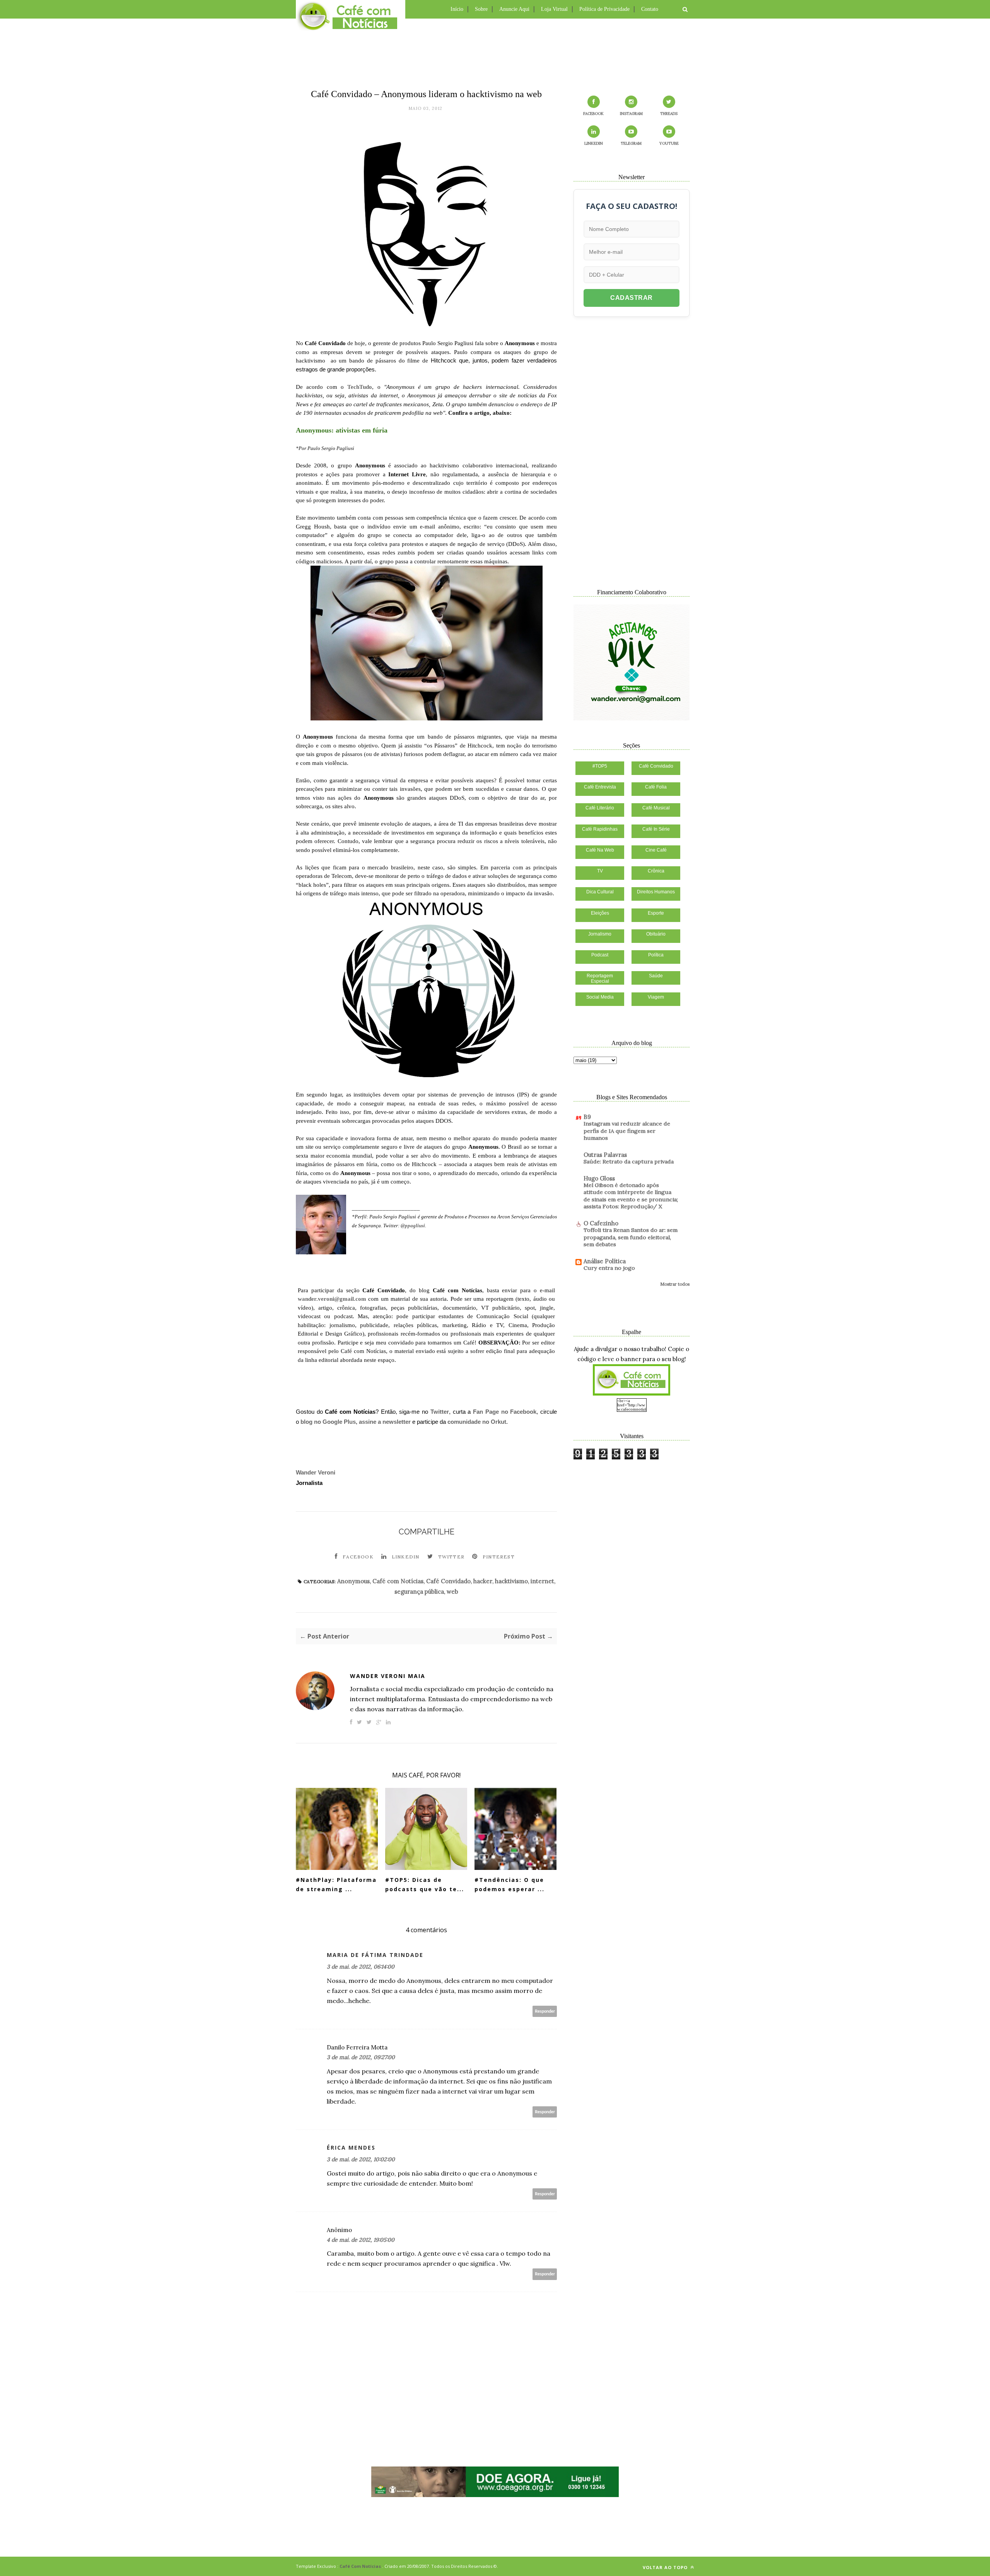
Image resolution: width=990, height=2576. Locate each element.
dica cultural (600, 892)
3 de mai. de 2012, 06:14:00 (361, 1967)
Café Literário (600, 808)
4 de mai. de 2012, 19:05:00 (361, 2240)
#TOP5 (600, 766)
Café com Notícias (398, 1581)
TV (600, 871)
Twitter (440, 1412)
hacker (483, 1581)
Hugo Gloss (599, 1178)
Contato (650, 9)
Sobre (481, 9)
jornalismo (600, 934)
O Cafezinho (601, 1223)
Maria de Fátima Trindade (375, 1955)
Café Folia (656, 787)
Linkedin (406, 1557)
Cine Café (656, 850)
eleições (600, 913)
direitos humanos (656, 892)
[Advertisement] (495, 52)
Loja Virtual (554, 9)
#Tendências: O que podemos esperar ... (510, 1885)
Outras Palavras (605, 1155)
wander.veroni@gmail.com (332, 1299)
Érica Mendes (351, 2148)
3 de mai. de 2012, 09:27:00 (361, 2057)
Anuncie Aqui (514, 9)
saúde (656, 976)
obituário (656, 934)
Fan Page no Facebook (505, 1412)
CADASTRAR (632, 298)
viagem (656, 997)
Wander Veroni (316, 1472)
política (656, 955)
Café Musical (656, 808)
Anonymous (353, 1581)
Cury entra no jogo (609, 1268)
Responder (545, 2011)
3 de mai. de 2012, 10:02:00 (361, 2159)
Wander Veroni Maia (388, 1676)
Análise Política (605, 1261)
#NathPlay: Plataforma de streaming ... (336, 1885)
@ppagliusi (413, 1226)
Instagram (631, 114)
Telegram (631, 143)
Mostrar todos (675, 1284)
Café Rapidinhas (600, 829)
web (452, 1592)
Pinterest (499, 1557)
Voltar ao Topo (666, 2567)
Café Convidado (448, 1581)
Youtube (669, 143)
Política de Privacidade (604, 9)
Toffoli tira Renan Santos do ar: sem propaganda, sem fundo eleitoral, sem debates (631, 1237)
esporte (656, 913)
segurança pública (419, 1592)
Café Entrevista (600, 787)
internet (542, 1581)
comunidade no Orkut (477, 1422)
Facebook (358, 1557)
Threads (669, 114)
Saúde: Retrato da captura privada (629, 1161)
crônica (656, 871)
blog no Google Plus (328, 1422)
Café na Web (600, 850)
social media (600, 997)
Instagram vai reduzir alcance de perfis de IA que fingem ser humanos (627, 1131)
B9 (587, 1117)
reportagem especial (600, 978)
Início (457, 9)
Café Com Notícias (360, 2566)
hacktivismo (511, 1581)
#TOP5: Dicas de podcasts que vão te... (425, 1885)
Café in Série (656, 829)
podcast (600, 955)
